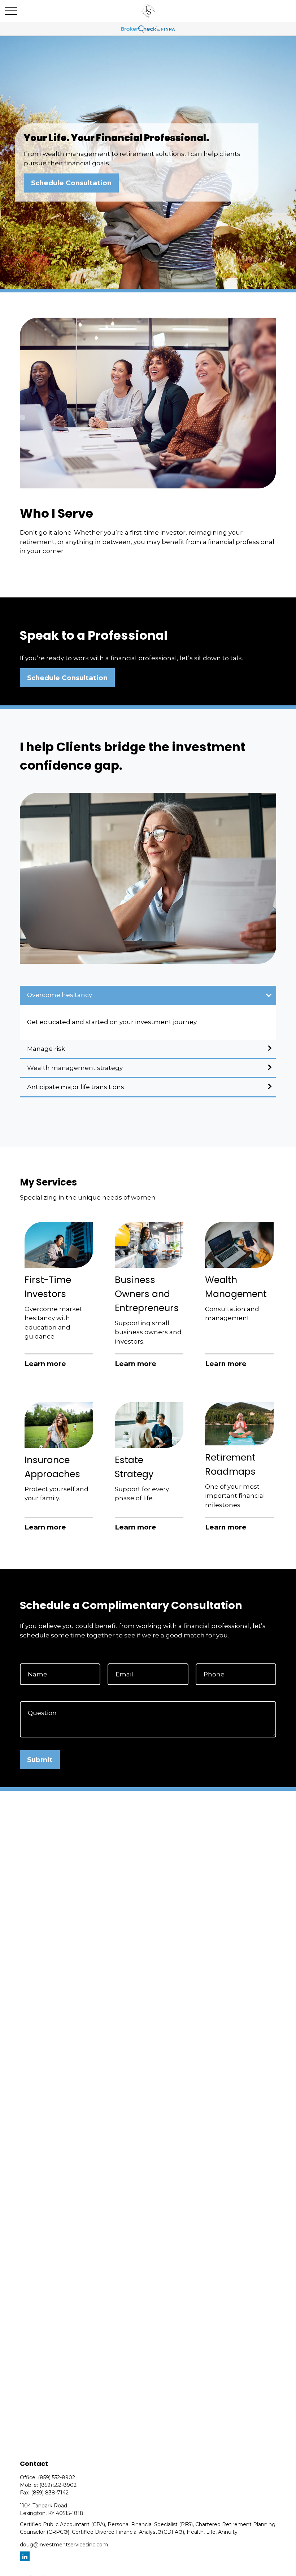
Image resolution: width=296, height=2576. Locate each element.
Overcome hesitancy (60, 995)
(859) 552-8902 (56, 2477)
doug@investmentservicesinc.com (64, 2545)
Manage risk (46, 1049)
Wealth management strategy (75, 1068)
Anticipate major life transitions (76, 1087)
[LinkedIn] (25, 2556)
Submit (40, 1760)
